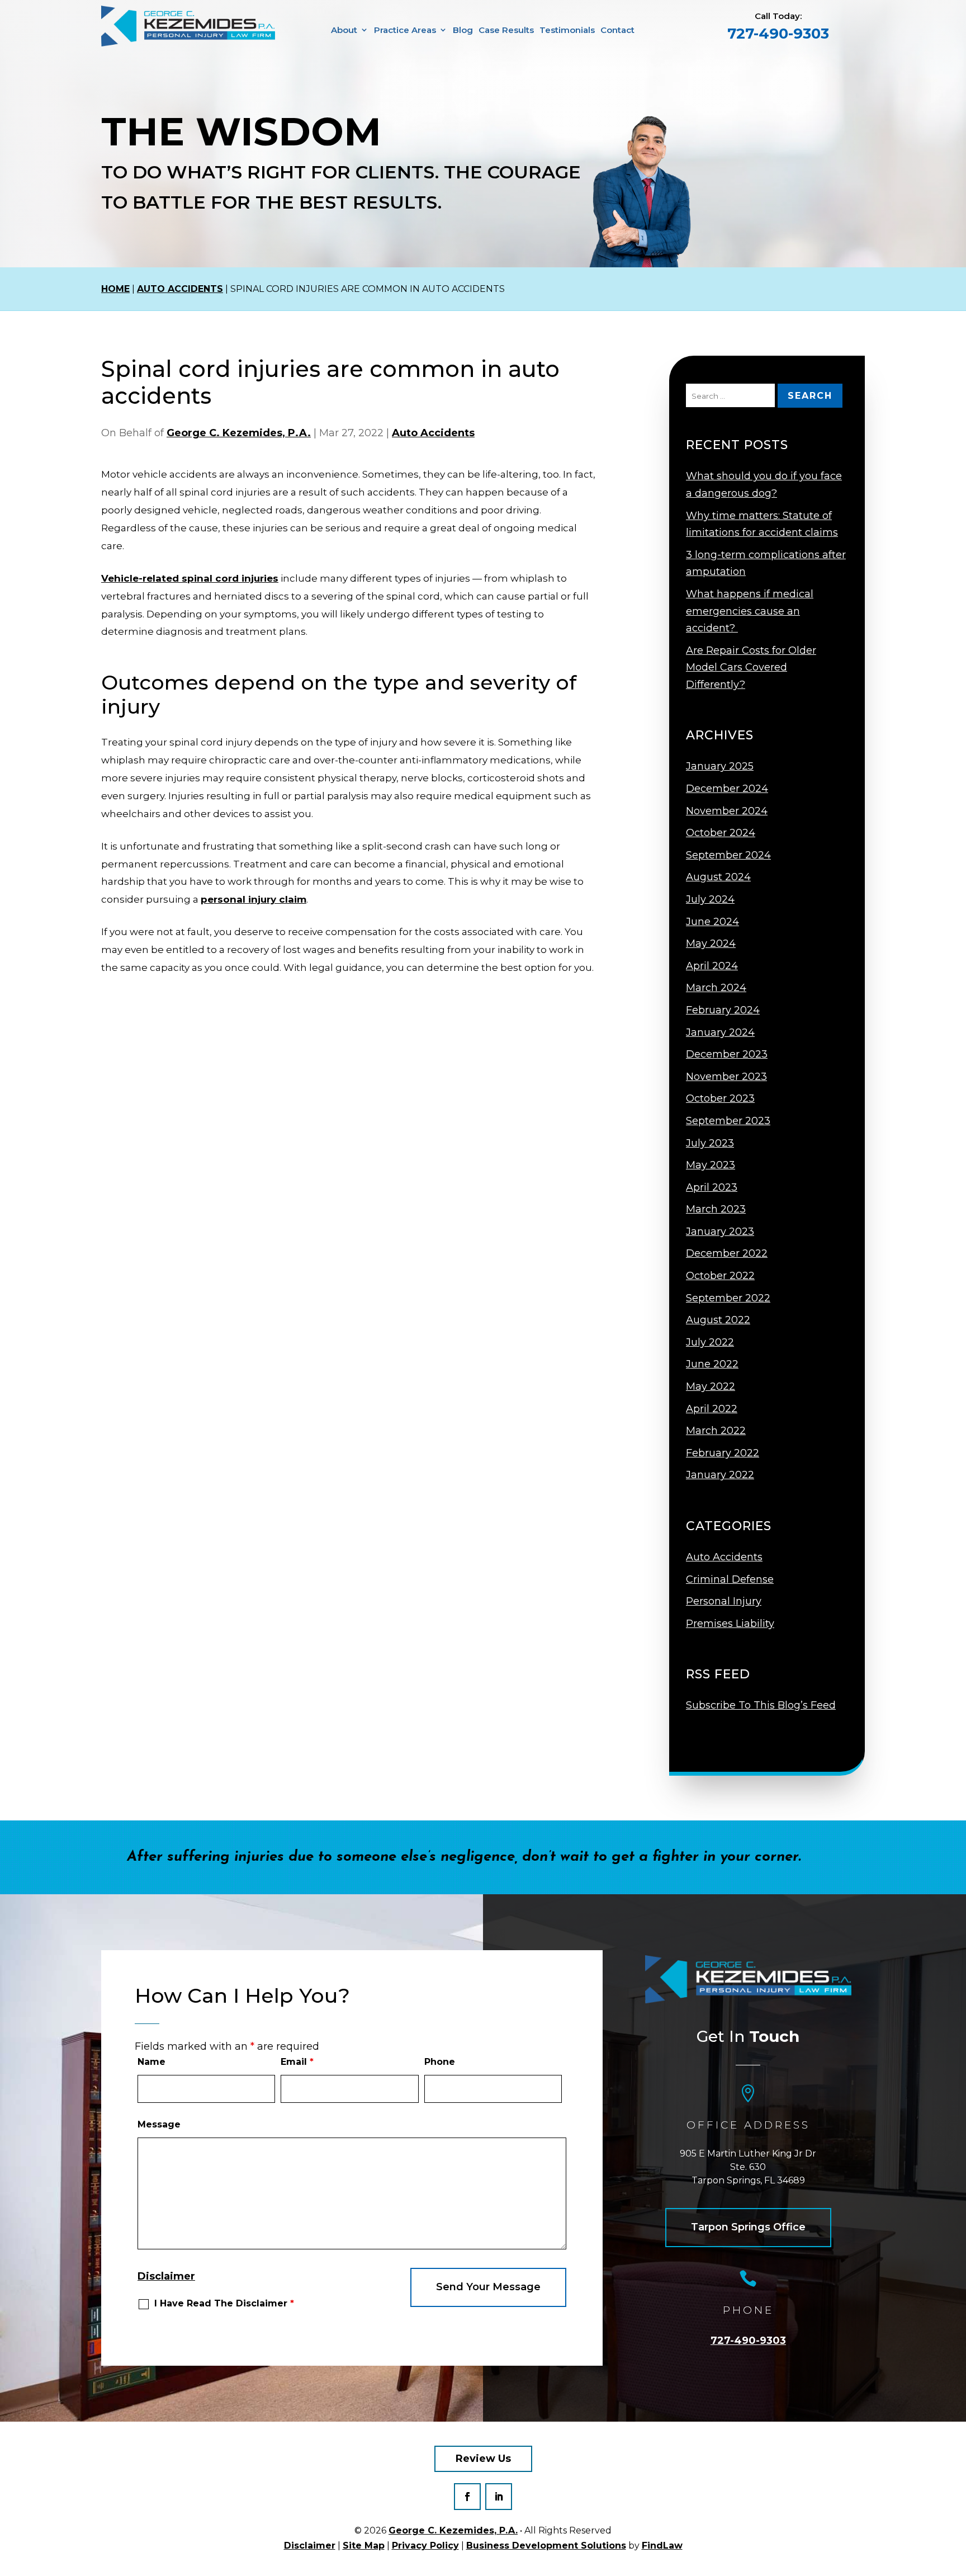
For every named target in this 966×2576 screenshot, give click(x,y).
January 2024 (720, 1032)
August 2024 (718, 877)
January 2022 (720, 1475)
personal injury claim (254, 899)
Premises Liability (730, 1624)
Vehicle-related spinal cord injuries (190, 578)
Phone (440, 2062)
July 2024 (710, 899)
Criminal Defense (730, 1579)
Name (151, 2062)
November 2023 (726, 1077)
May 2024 (711, 943)
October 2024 (721, 833)
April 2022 (712, 1409)
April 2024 (712, 966)
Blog (463, 30)
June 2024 (712, 922)
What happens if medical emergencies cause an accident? (750, 611)
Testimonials (567, 30)
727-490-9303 (778, 34)
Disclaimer (166, 2276)
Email (297, 2062)
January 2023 (720, 1232)
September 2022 (728, 1298)
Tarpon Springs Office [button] (748, 2227)
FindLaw (662, 2546)
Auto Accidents (433, 433)
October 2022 (720, 1276)
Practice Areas (405, 30)
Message (159, 2124)
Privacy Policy (425, 2546)
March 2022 (716, 1431)
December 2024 (727, 789)
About (344, 30)
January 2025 (720, 766)
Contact (617, 30)
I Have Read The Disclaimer (224, 2304)
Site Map (364, 2546)
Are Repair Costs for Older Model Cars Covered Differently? (751, 667)
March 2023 (716, 1209)
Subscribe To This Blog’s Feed (761, 1705)
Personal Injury (724, 1601)
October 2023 (720, 1098)
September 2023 (728, 1121)
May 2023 (711, 1165)
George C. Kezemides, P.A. (239, 433)
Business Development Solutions (546, 2546)
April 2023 (712, 1187)
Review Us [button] (483, 2459)
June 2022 (712, 1364)
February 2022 (723, 1453)
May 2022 (711, 1386)
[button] (955, 2548)
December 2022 (727, 1253)
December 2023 (727, 1054)
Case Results (506, 30)
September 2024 (728, 855)
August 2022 (718, 1320)
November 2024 (727, 811)
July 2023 (710, 1143)
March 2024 (716, 988)
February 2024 (723, 1010)
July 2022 (710, 1342)
